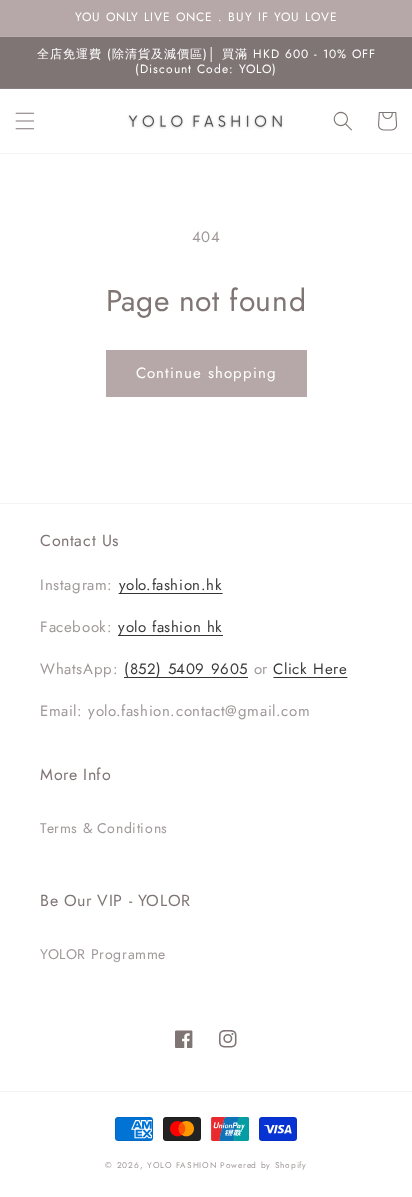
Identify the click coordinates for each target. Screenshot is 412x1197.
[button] (25, 121)
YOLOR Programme (103, 954)
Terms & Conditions (104, 828)
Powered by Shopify (263, 1165)
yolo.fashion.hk (171, 585)
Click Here (310, 669)
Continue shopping (206, 373)
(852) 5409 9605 (186, 669)
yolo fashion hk (170, 627)
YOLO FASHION (181, 1165)
